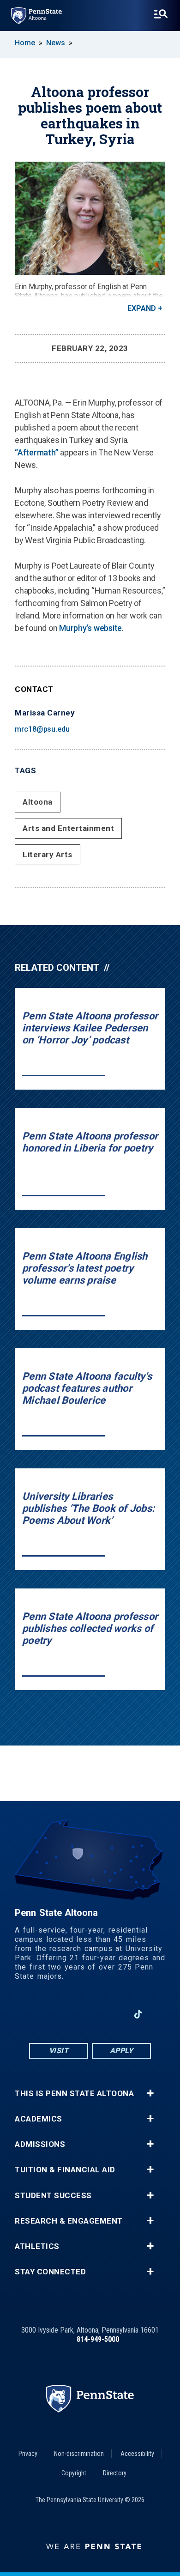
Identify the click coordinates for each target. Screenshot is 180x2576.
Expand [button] (142, 308)
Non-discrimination (79, 2454)
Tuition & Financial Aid (65, 2170)
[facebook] (42, 2014)
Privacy (28, 2454)
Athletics (37, 2246)
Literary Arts (48, 855)
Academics (39, 2119)
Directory (115, 2473)
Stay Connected (50, 2272)
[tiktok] (138, 2014)
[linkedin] (114, 2014)
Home (25, 43)
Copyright (74, 2473)
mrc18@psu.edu (42, 729)
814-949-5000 (98, 2339)
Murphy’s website (90, 628)
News (56, 43)
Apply (122, 2051)
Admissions (40, 2144)
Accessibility (137, 2454)
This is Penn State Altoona (74, 2094)
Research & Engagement (69, 2221)
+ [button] (150, 2093)
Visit (59, 2051)
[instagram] (66, 2014)
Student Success (53, 2196)
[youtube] (90, 2014)
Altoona (38, 802)
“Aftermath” (36, 452)
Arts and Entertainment (68, 828)
